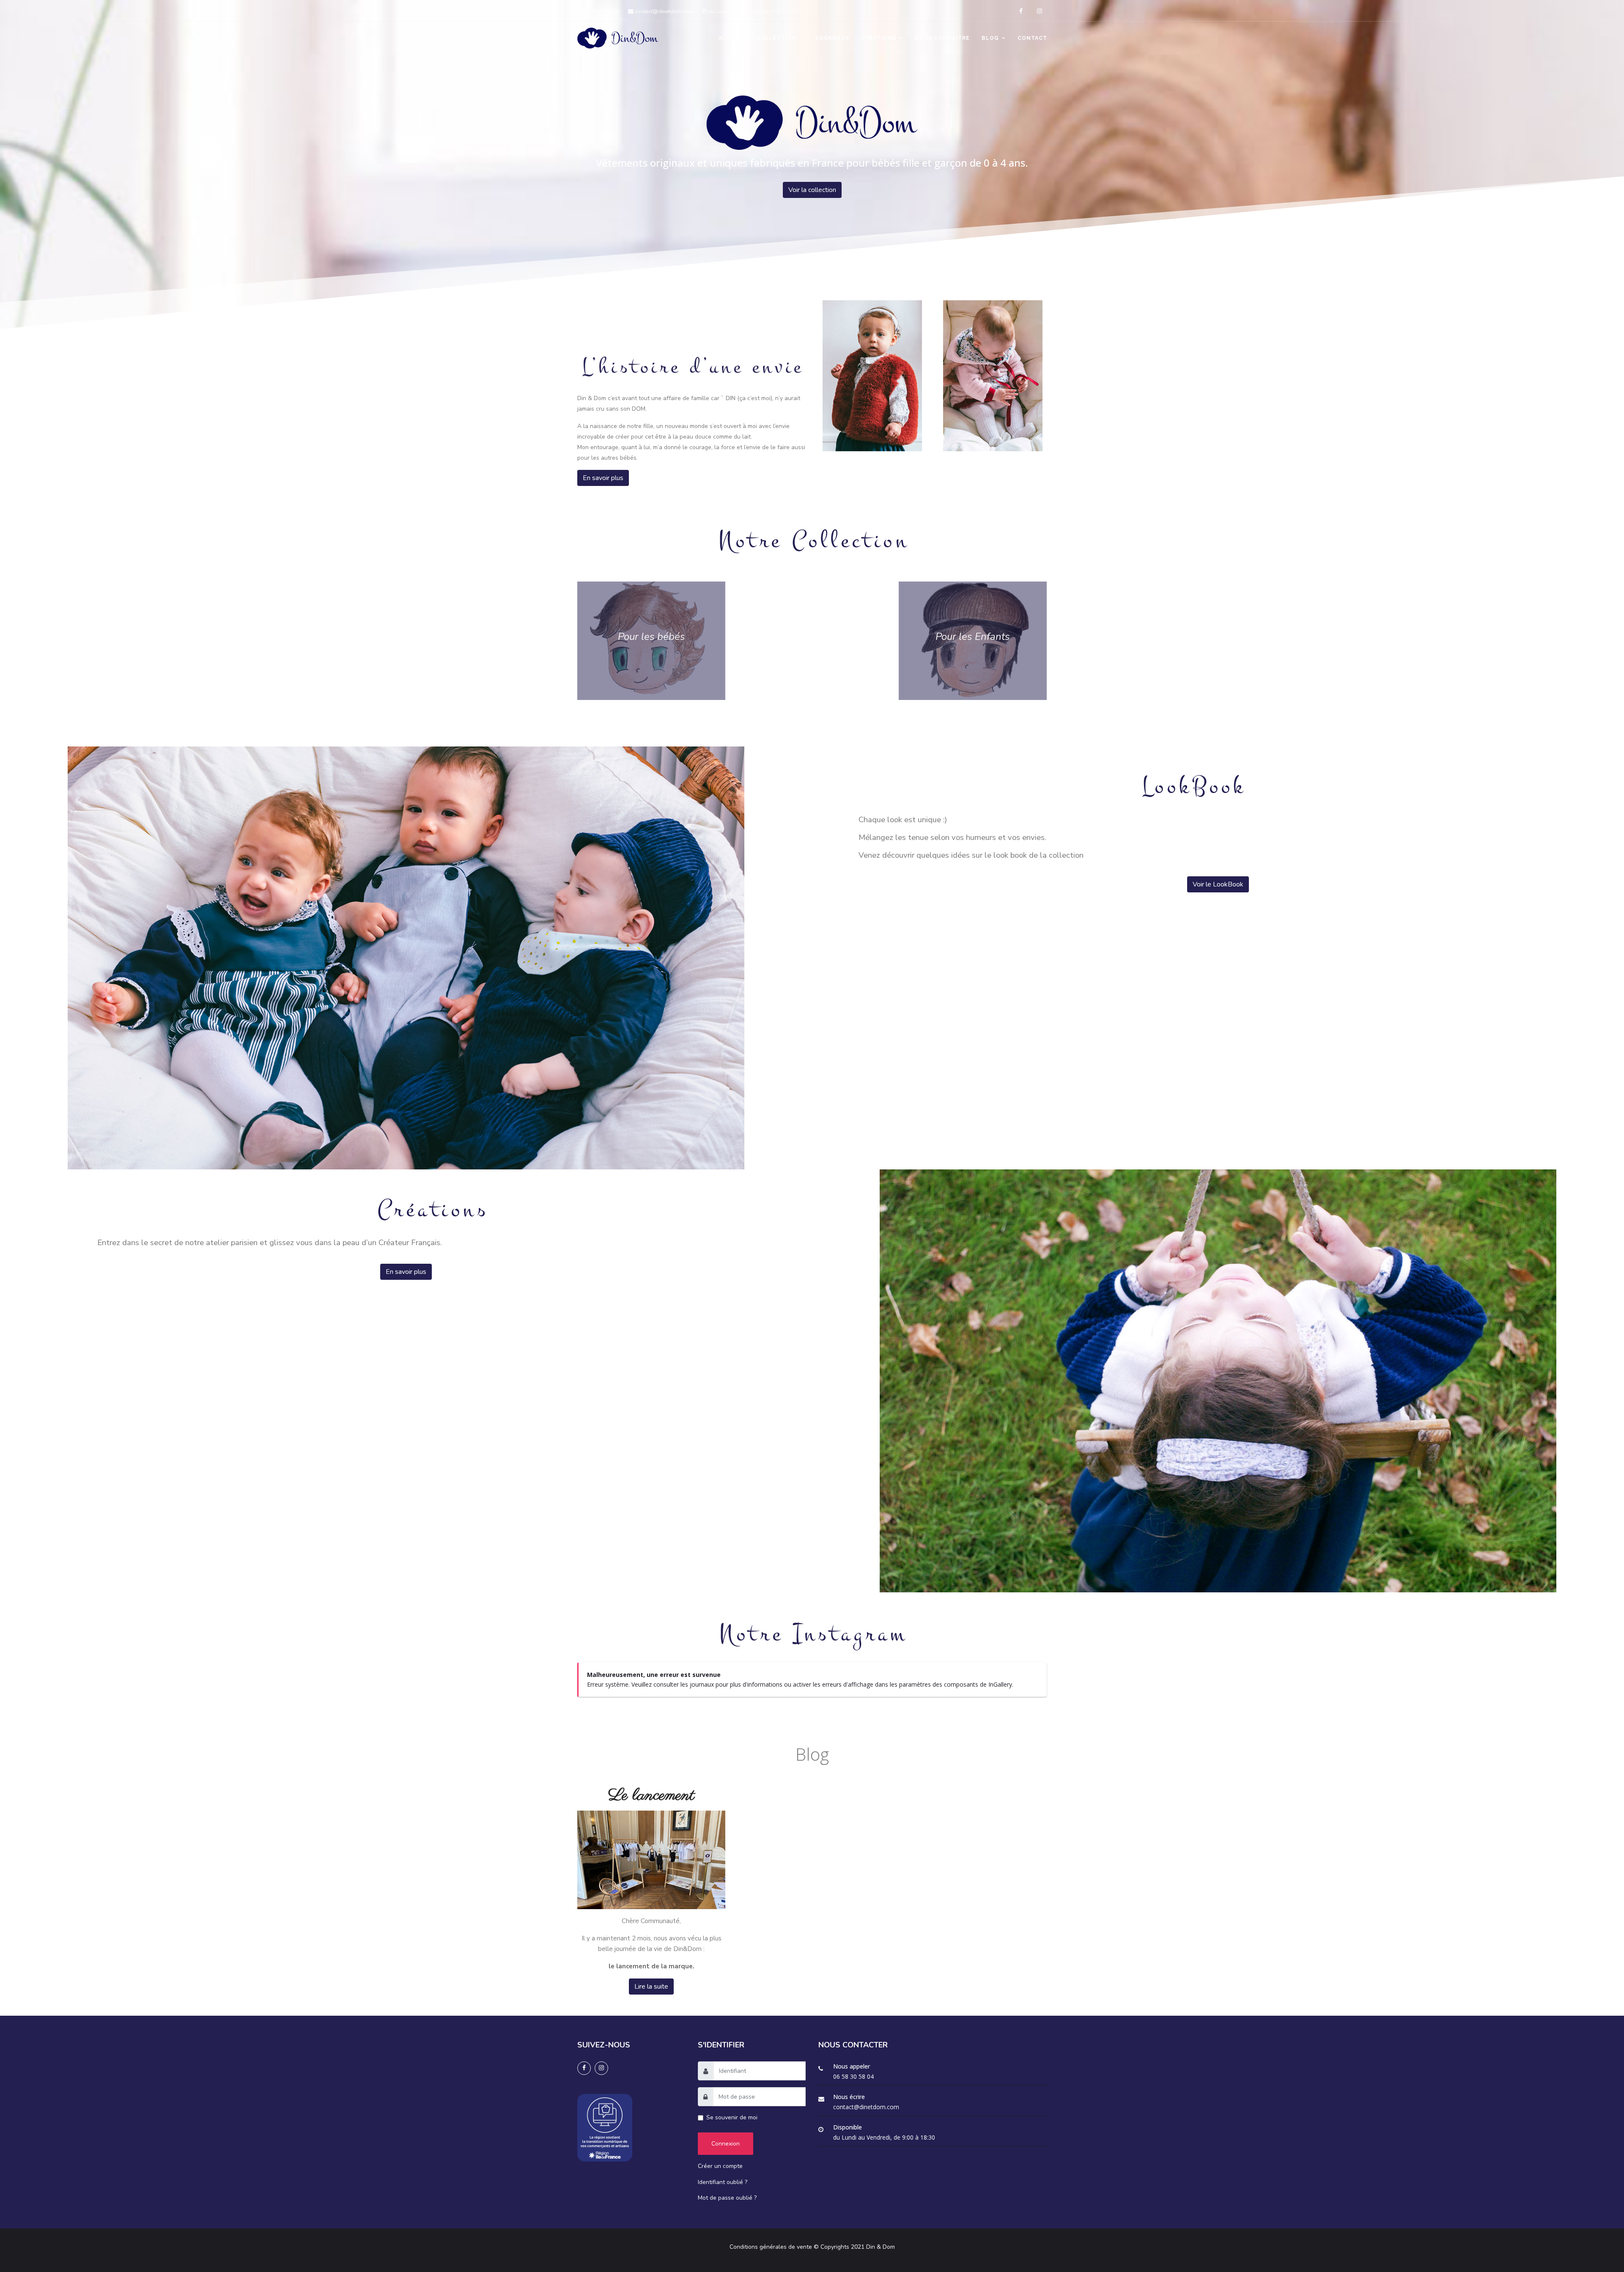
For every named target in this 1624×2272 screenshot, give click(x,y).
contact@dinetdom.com (664, 11)
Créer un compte (720, 2166)
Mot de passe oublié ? (727, 2198)
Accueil (732, 38)
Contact (1032, 38)
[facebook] (1021, 11)
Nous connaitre (942, 38)
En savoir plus (603, 478)
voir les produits (652, 641)
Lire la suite (651, 1987)
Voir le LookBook (1218, 884)
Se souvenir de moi (732, 2117)
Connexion (726, 2144)
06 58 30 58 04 (600, 11)
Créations (879, 38)
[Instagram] (1040, 11)
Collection (777, 38)
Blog (990, 38)
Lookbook (833, 38)
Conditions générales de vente (771, 2247)
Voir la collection (812, 190)
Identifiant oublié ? (723, 2182)
